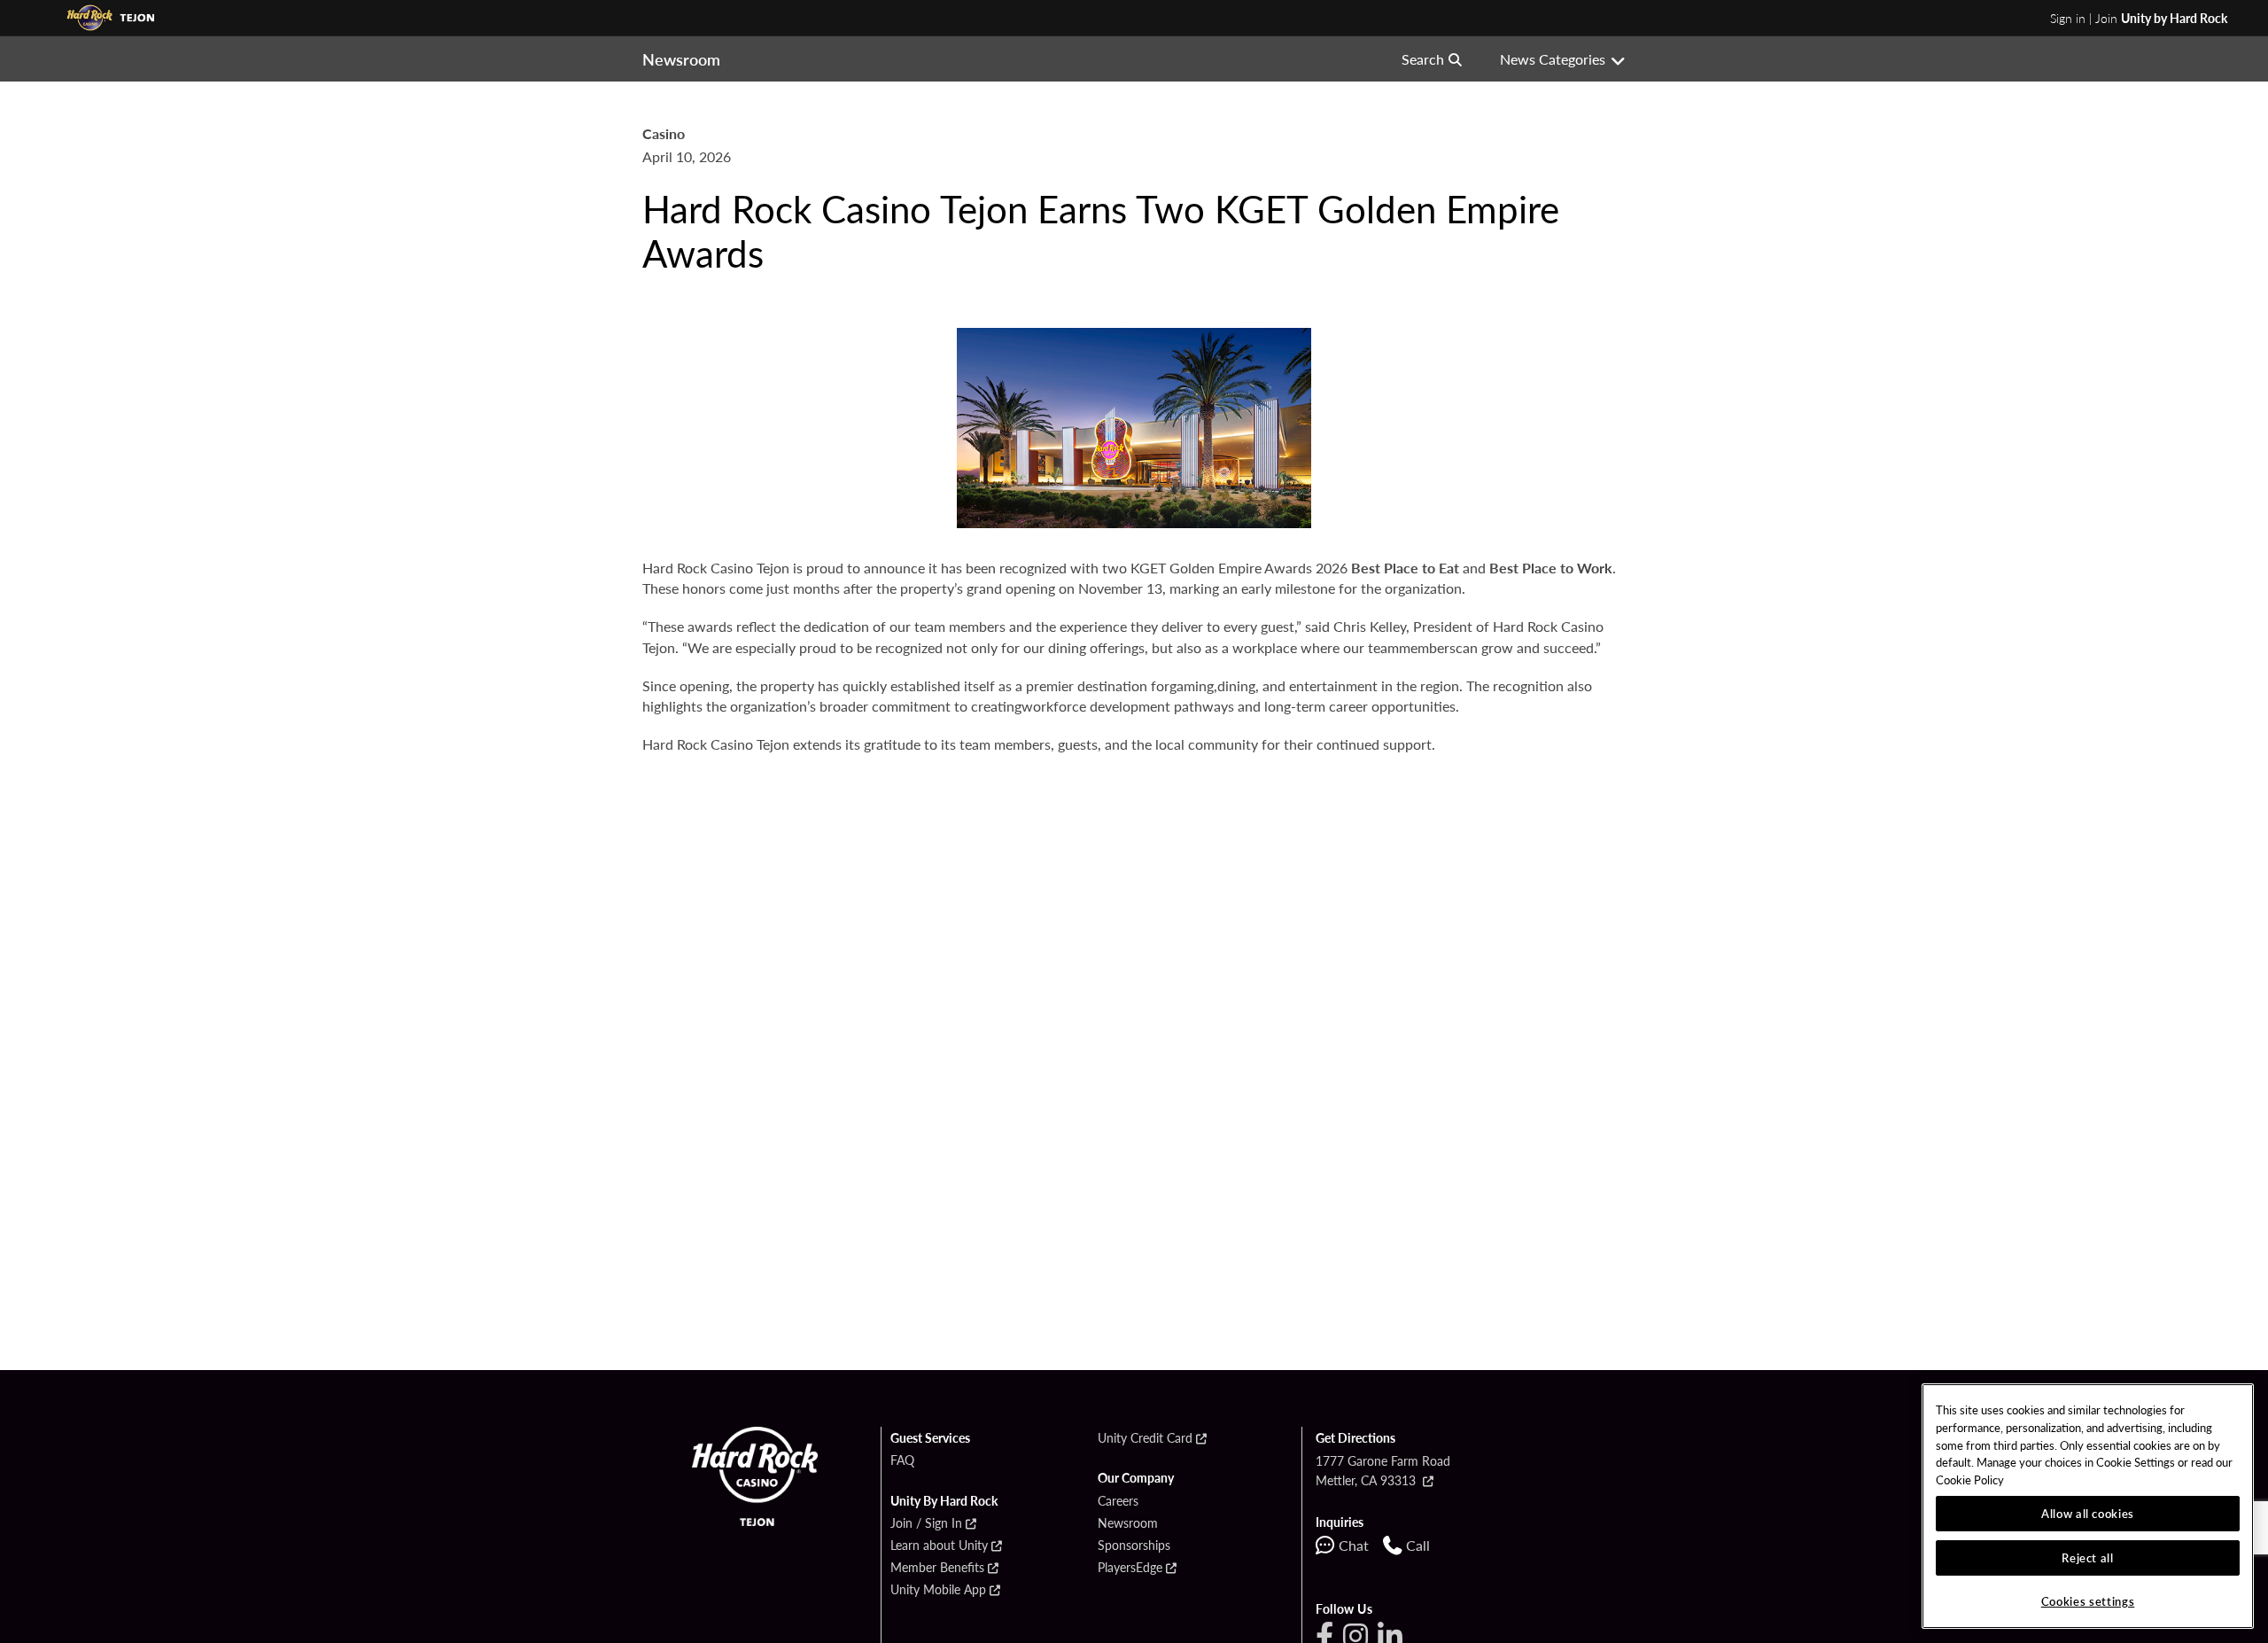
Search (1423, 59)
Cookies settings (2088, 1601)
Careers (1118, 1501)
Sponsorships (1134, 1546)
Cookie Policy (1970, 1479)
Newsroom (1128, 1523)
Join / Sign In (926, 1523)
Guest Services (930, 1438)
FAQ (902, 1460)
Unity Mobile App (938, 1590)
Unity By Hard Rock (944, 1501)
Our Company (1136, 1478)
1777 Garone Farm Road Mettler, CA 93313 (1383, 1470)
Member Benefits (937, 1568)
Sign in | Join (2139, 18)
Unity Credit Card (1145, 1438)
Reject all (2088, 1557)
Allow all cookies (2088, 1513)
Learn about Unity (939, 1546)
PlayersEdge (1130, 1568)
